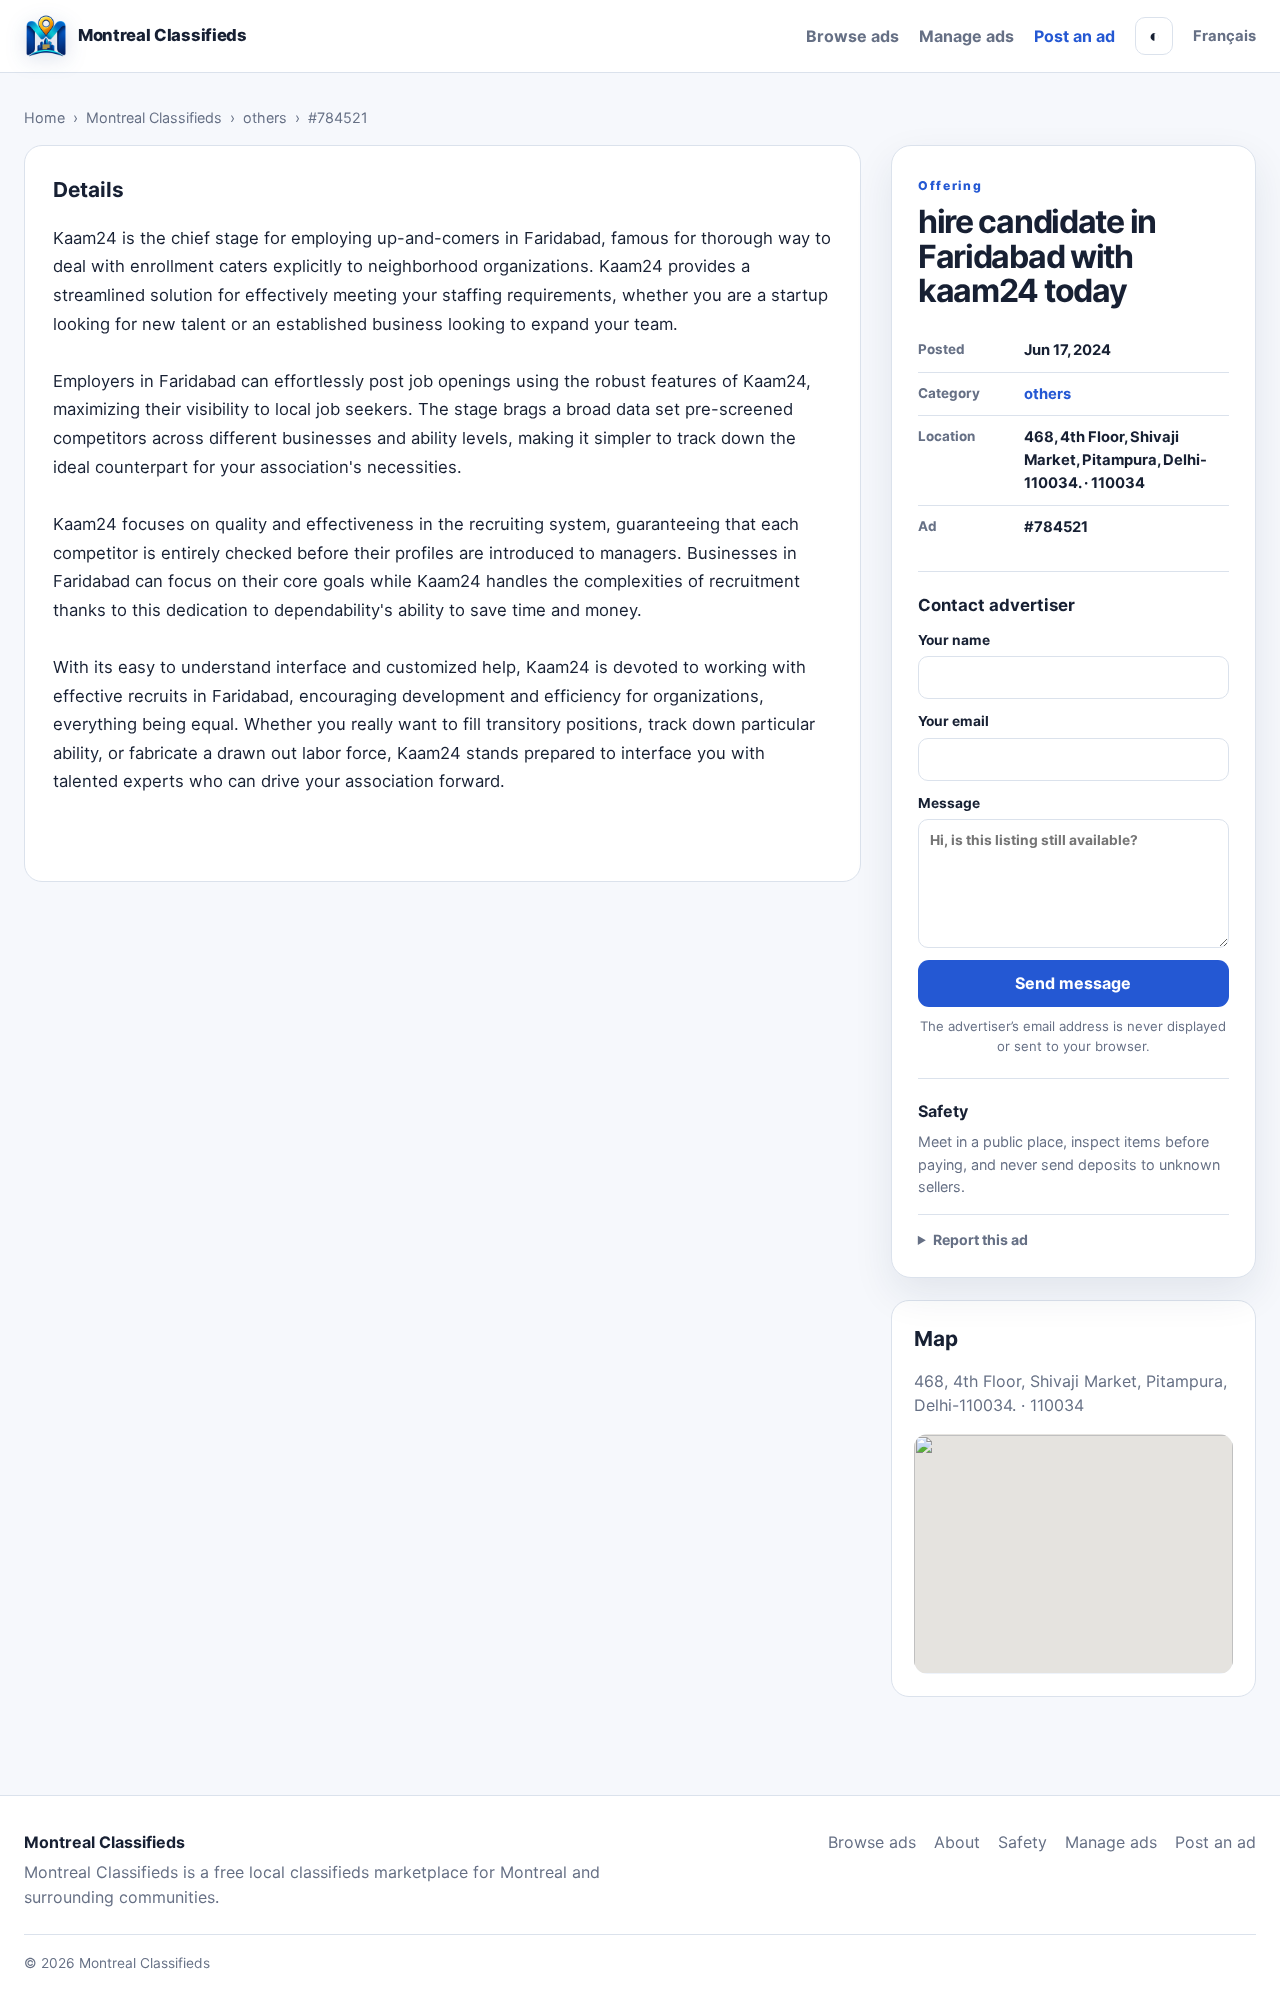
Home (44, 117)
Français (1224, 36)
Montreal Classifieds (154, 117)
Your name (954, 640)
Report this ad (980, 1239)
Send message (1073, 983)
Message (949, 803)
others (265, 117)
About (957, 1842)
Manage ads (966, 36)
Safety (1022, 1842)
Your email (953, 721)
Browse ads (852, 36)
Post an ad (1074, 36)
